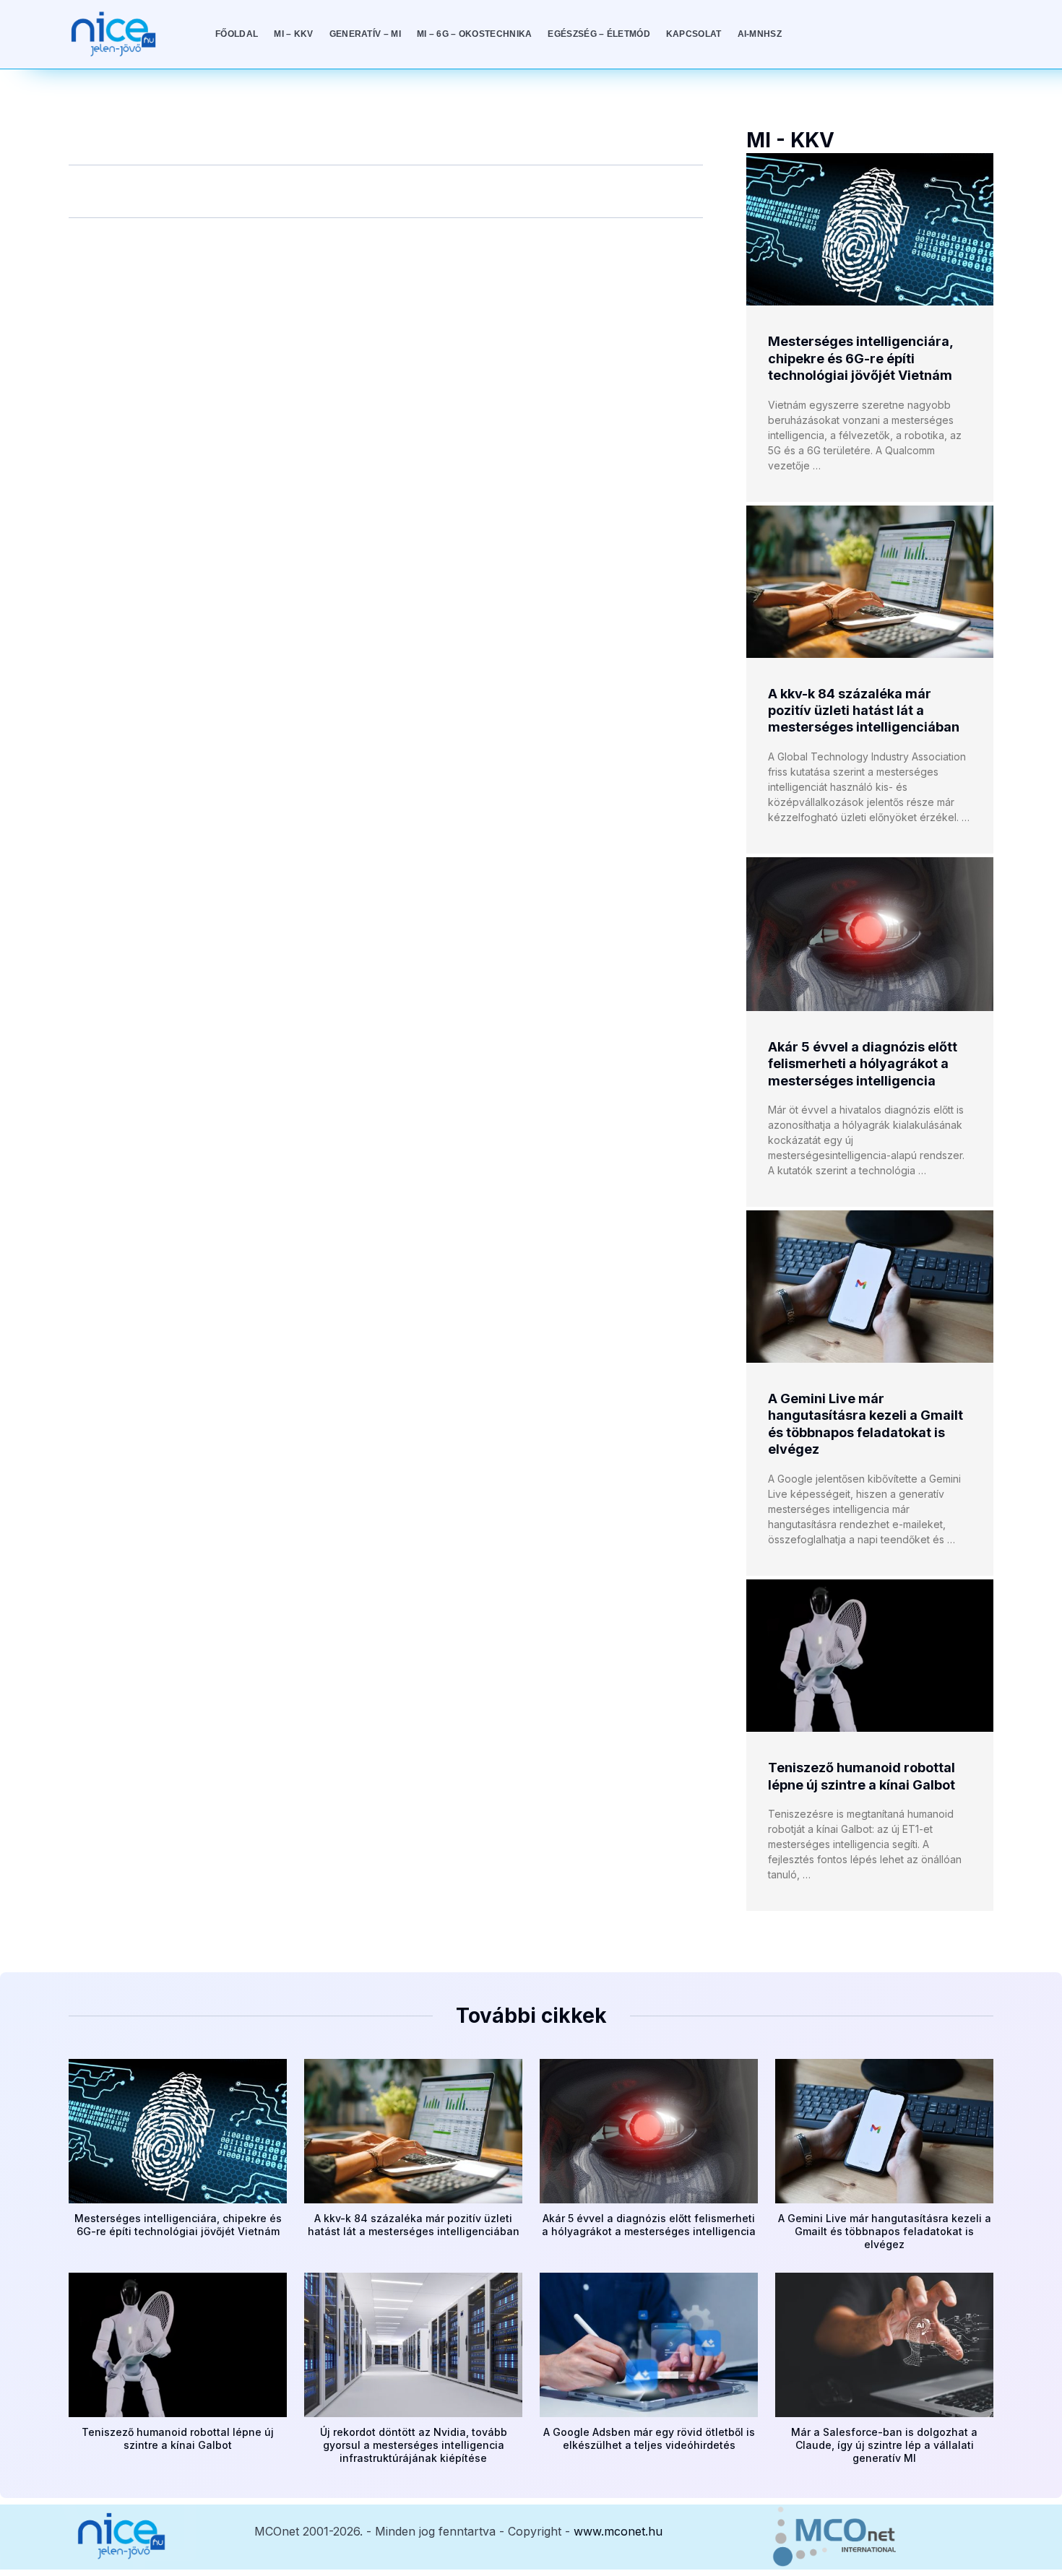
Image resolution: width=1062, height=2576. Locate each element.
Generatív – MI (365, 34)
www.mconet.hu (618, 2531)
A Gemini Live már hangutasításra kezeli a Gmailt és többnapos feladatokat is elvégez (885, 2231)
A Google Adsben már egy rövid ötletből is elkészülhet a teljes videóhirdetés (649, 2438)
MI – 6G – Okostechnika (475, 34)
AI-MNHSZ (760, 34)
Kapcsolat (694, 34)
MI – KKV (293, 34)
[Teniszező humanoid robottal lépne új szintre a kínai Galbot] (870, 1656)
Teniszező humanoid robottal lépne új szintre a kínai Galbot (178, 2438)
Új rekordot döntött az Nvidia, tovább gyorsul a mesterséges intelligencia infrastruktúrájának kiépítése (414, 2445)
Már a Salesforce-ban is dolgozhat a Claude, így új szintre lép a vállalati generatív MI (884, 2445)
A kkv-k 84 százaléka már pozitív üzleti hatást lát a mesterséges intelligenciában (864, 711)
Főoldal (237, 34)
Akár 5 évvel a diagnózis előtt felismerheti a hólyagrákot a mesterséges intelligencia (863, 1064)
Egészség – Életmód (599, 34)
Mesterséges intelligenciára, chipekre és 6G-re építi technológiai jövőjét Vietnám (860, 358)
